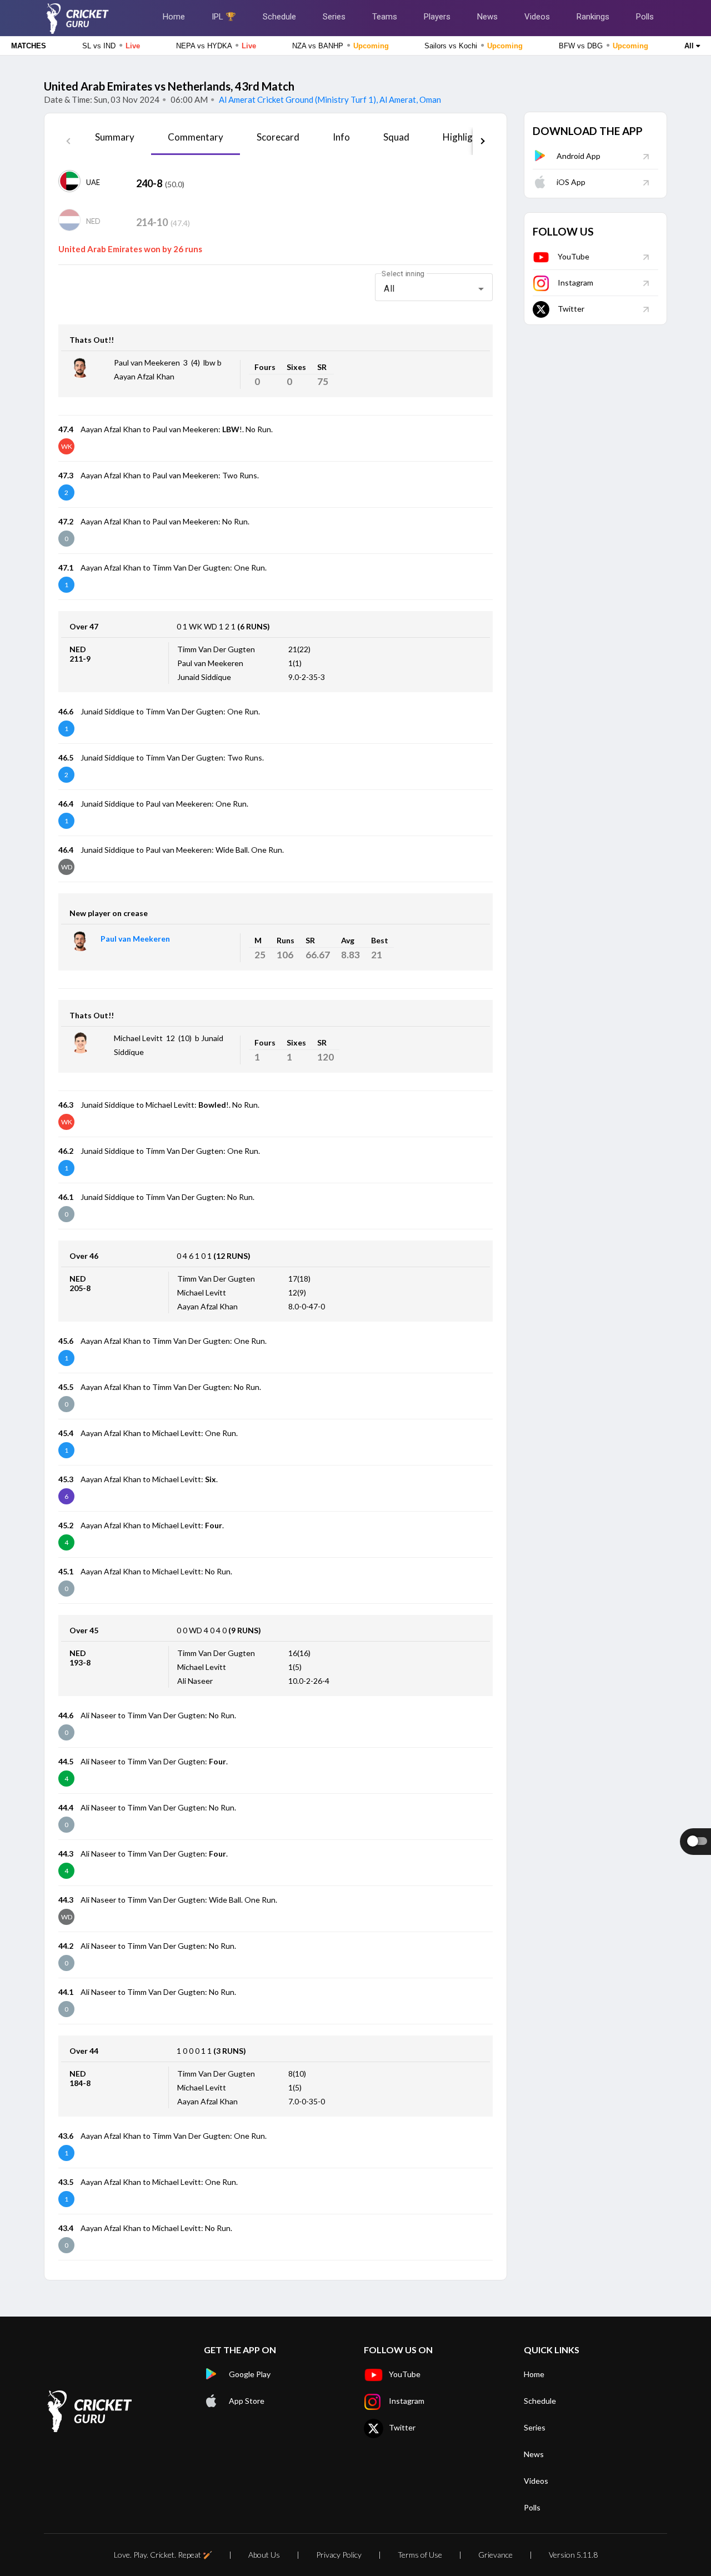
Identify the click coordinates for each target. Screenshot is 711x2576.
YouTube (574, 256)
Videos (537, 17)
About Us (264, 2555)
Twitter (571, 309)
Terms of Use (420, 2555)
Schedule (279, 17)
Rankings (593, 17)
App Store (247, 2401)
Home (174, 17)
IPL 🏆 (224, 17)
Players (437, 17)
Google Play (250, 2374)
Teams (385, 17)
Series (334, 17)
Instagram (575, 282)
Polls (645, 17)
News (487, 17)
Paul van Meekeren (135, 939)
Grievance (495, 2555)
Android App (579, 156)
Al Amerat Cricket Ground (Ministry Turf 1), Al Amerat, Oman (329, 99)
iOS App (571, 182)
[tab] (115, 141)
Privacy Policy (339, 2555)
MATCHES (29, 46)
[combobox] (434, 289)
